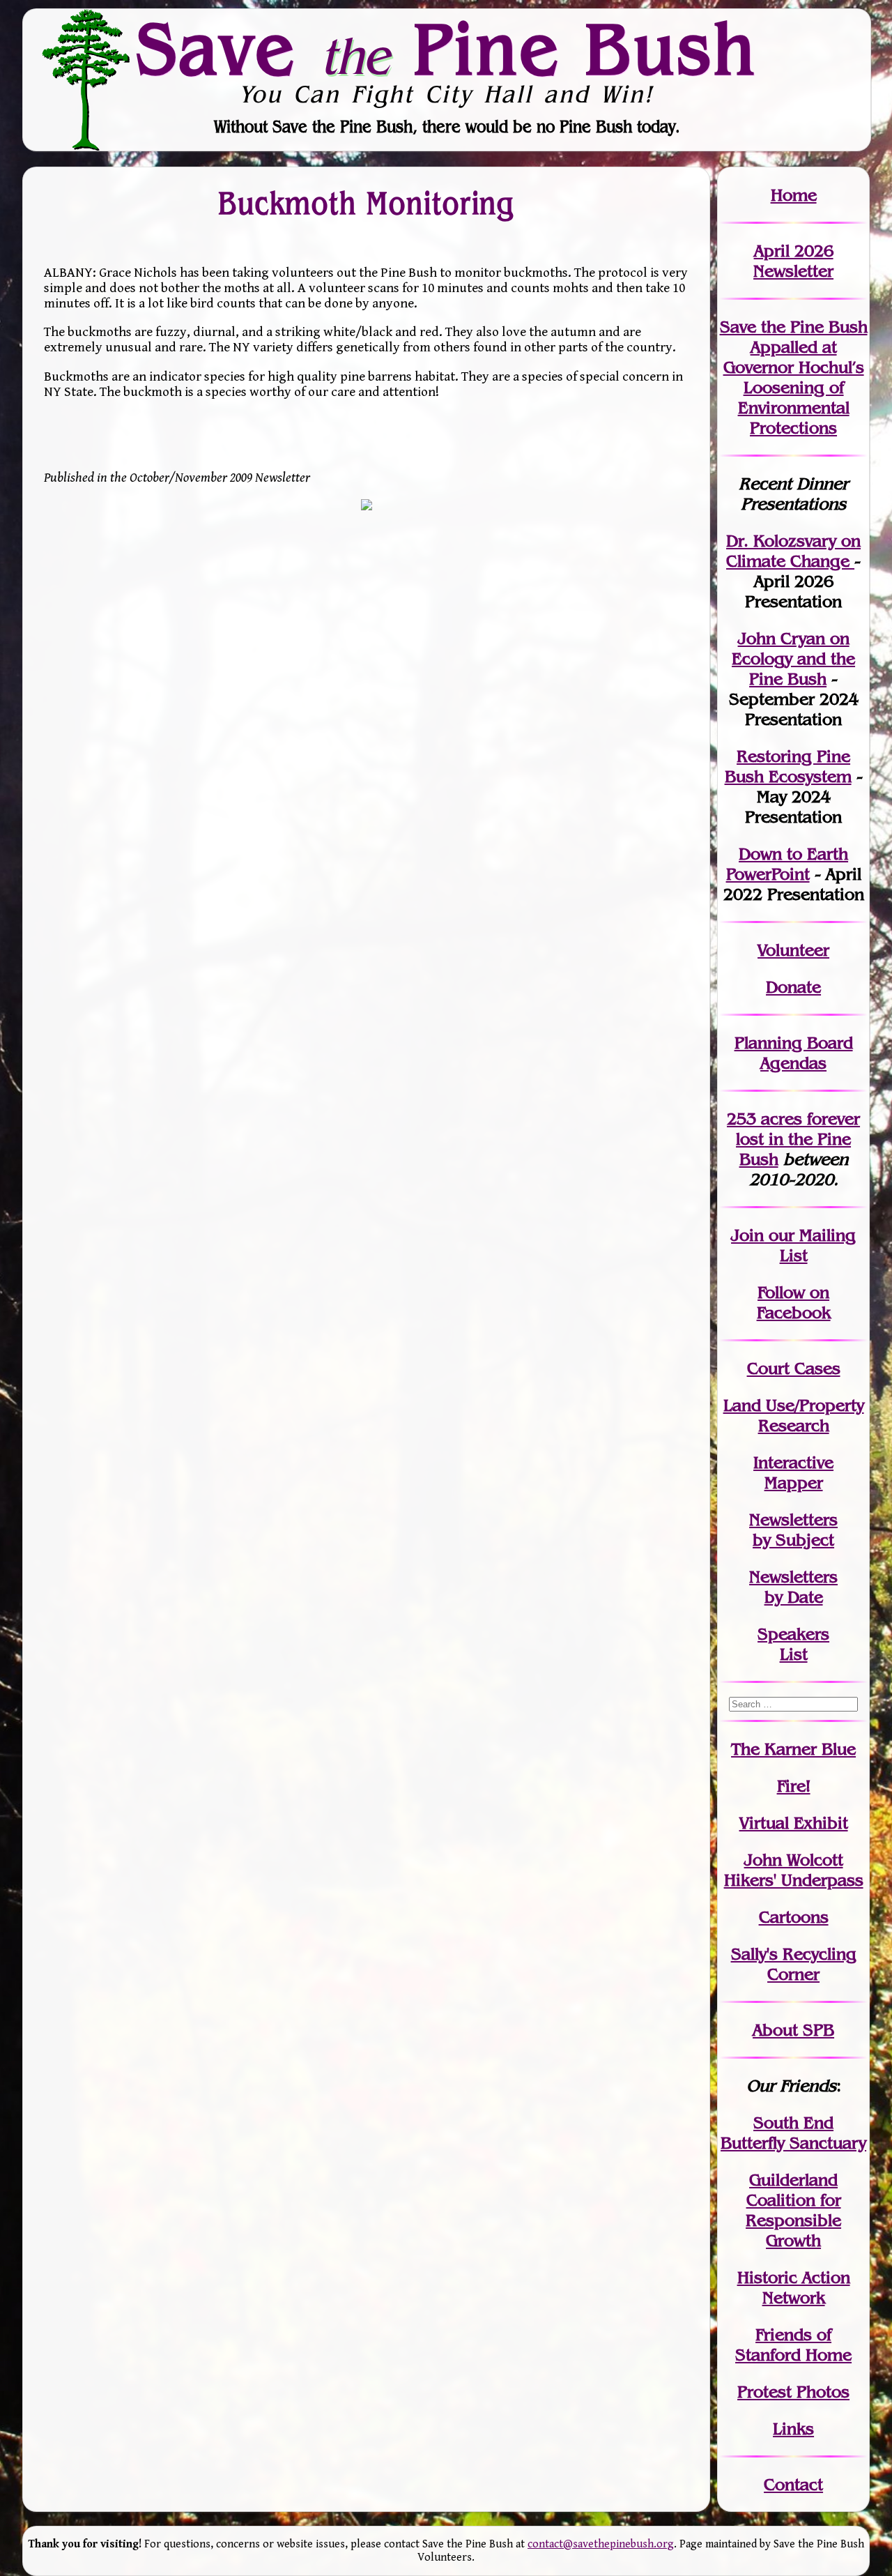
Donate (793, 987)
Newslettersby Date (793, 1587)
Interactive (793, 1462)
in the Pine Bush (798, 1139)
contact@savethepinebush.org (601, 2544)
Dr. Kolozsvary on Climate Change (793, 551)
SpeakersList (793, 1644)
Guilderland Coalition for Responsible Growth (793, 2210)
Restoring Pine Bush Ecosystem (788, 766)
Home (794, 195)
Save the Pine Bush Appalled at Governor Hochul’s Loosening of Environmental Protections (794, 377)
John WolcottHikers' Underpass (794, 1870)
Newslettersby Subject (793, 1530)
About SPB (793, 2030)
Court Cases (794, 1368)
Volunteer (793, 950)
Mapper (794, 1483)
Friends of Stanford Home (793, 2345)
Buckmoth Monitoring (366, 203)
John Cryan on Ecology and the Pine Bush (793, 658)
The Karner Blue (793, 1749)
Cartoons (794, 1917)
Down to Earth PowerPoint (787, 864)
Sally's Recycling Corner (794, 1964)
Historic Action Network (794, 2287)
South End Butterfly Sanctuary (793, 2133)
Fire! (794, 1786)
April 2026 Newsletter (793, 261)
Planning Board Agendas (794, 1053)
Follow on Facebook (794, 1302)
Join (747, 1235)
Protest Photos (793, 2392)
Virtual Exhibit (794, 1823)
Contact (793, 2484)
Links (793, 2429)
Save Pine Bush (447, 49)
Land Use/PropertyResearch (794, 1415)
